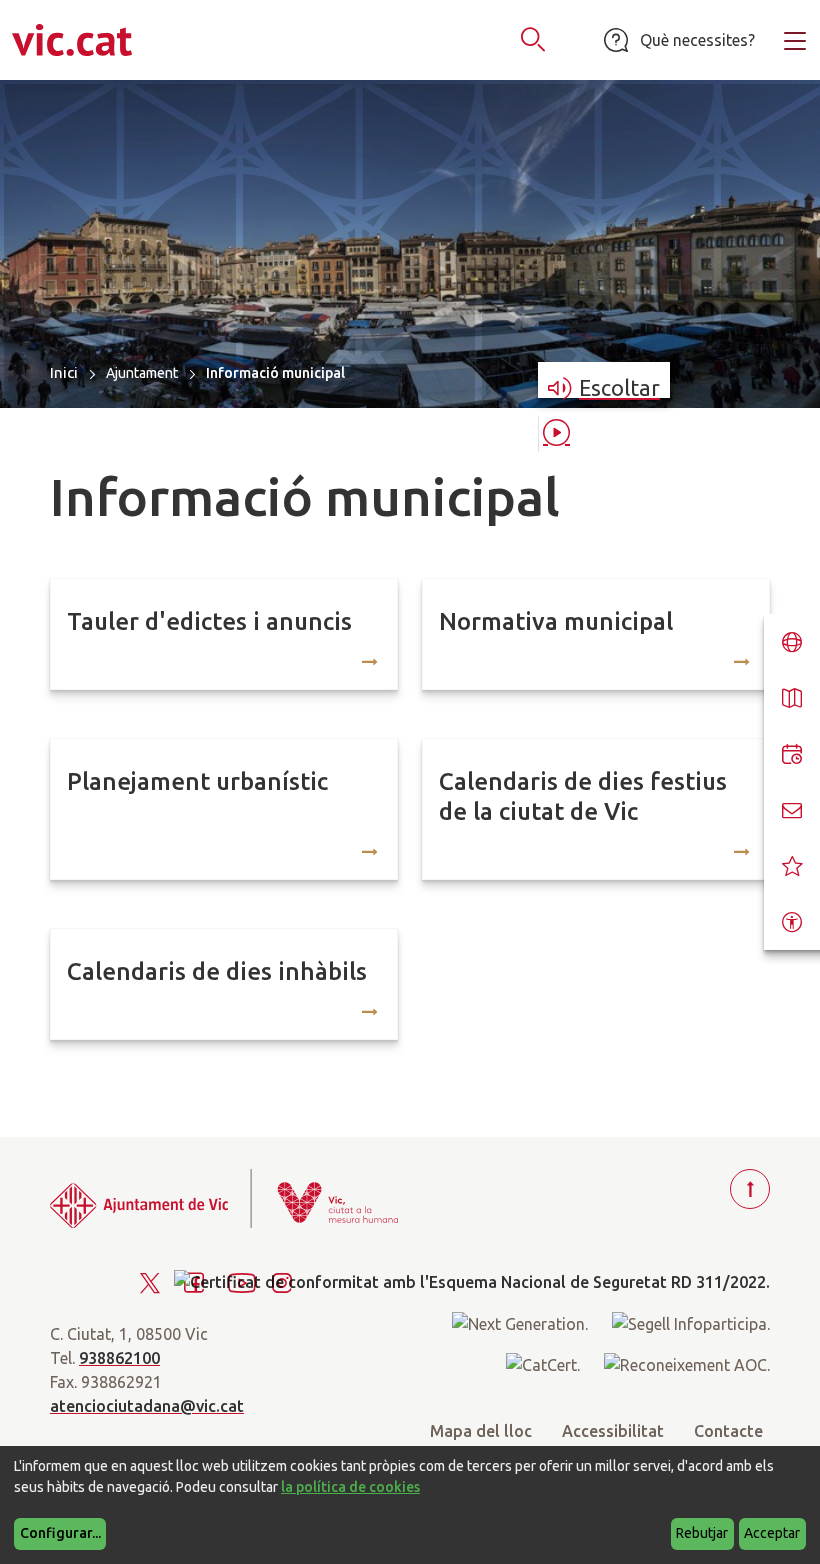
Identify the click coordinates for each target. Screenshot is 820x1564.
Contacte (728, 1431)
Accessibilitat (613, 1431)
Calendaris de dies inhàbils (217, 971)
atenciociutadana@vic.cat (147, 1406)
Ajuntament (142, 373)
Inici (64, 372)
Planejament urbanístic (197, 781)
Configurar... (60, 1533)
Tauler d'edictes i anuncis (209, 621)
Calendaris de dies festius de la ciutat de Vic (583, 796)
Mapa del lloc (481, 1431)
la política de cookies (350, 1487)
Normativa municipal (556, 621)
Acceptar (772, 1533)
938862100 (119, 1358)
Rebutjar (702, 1533)
